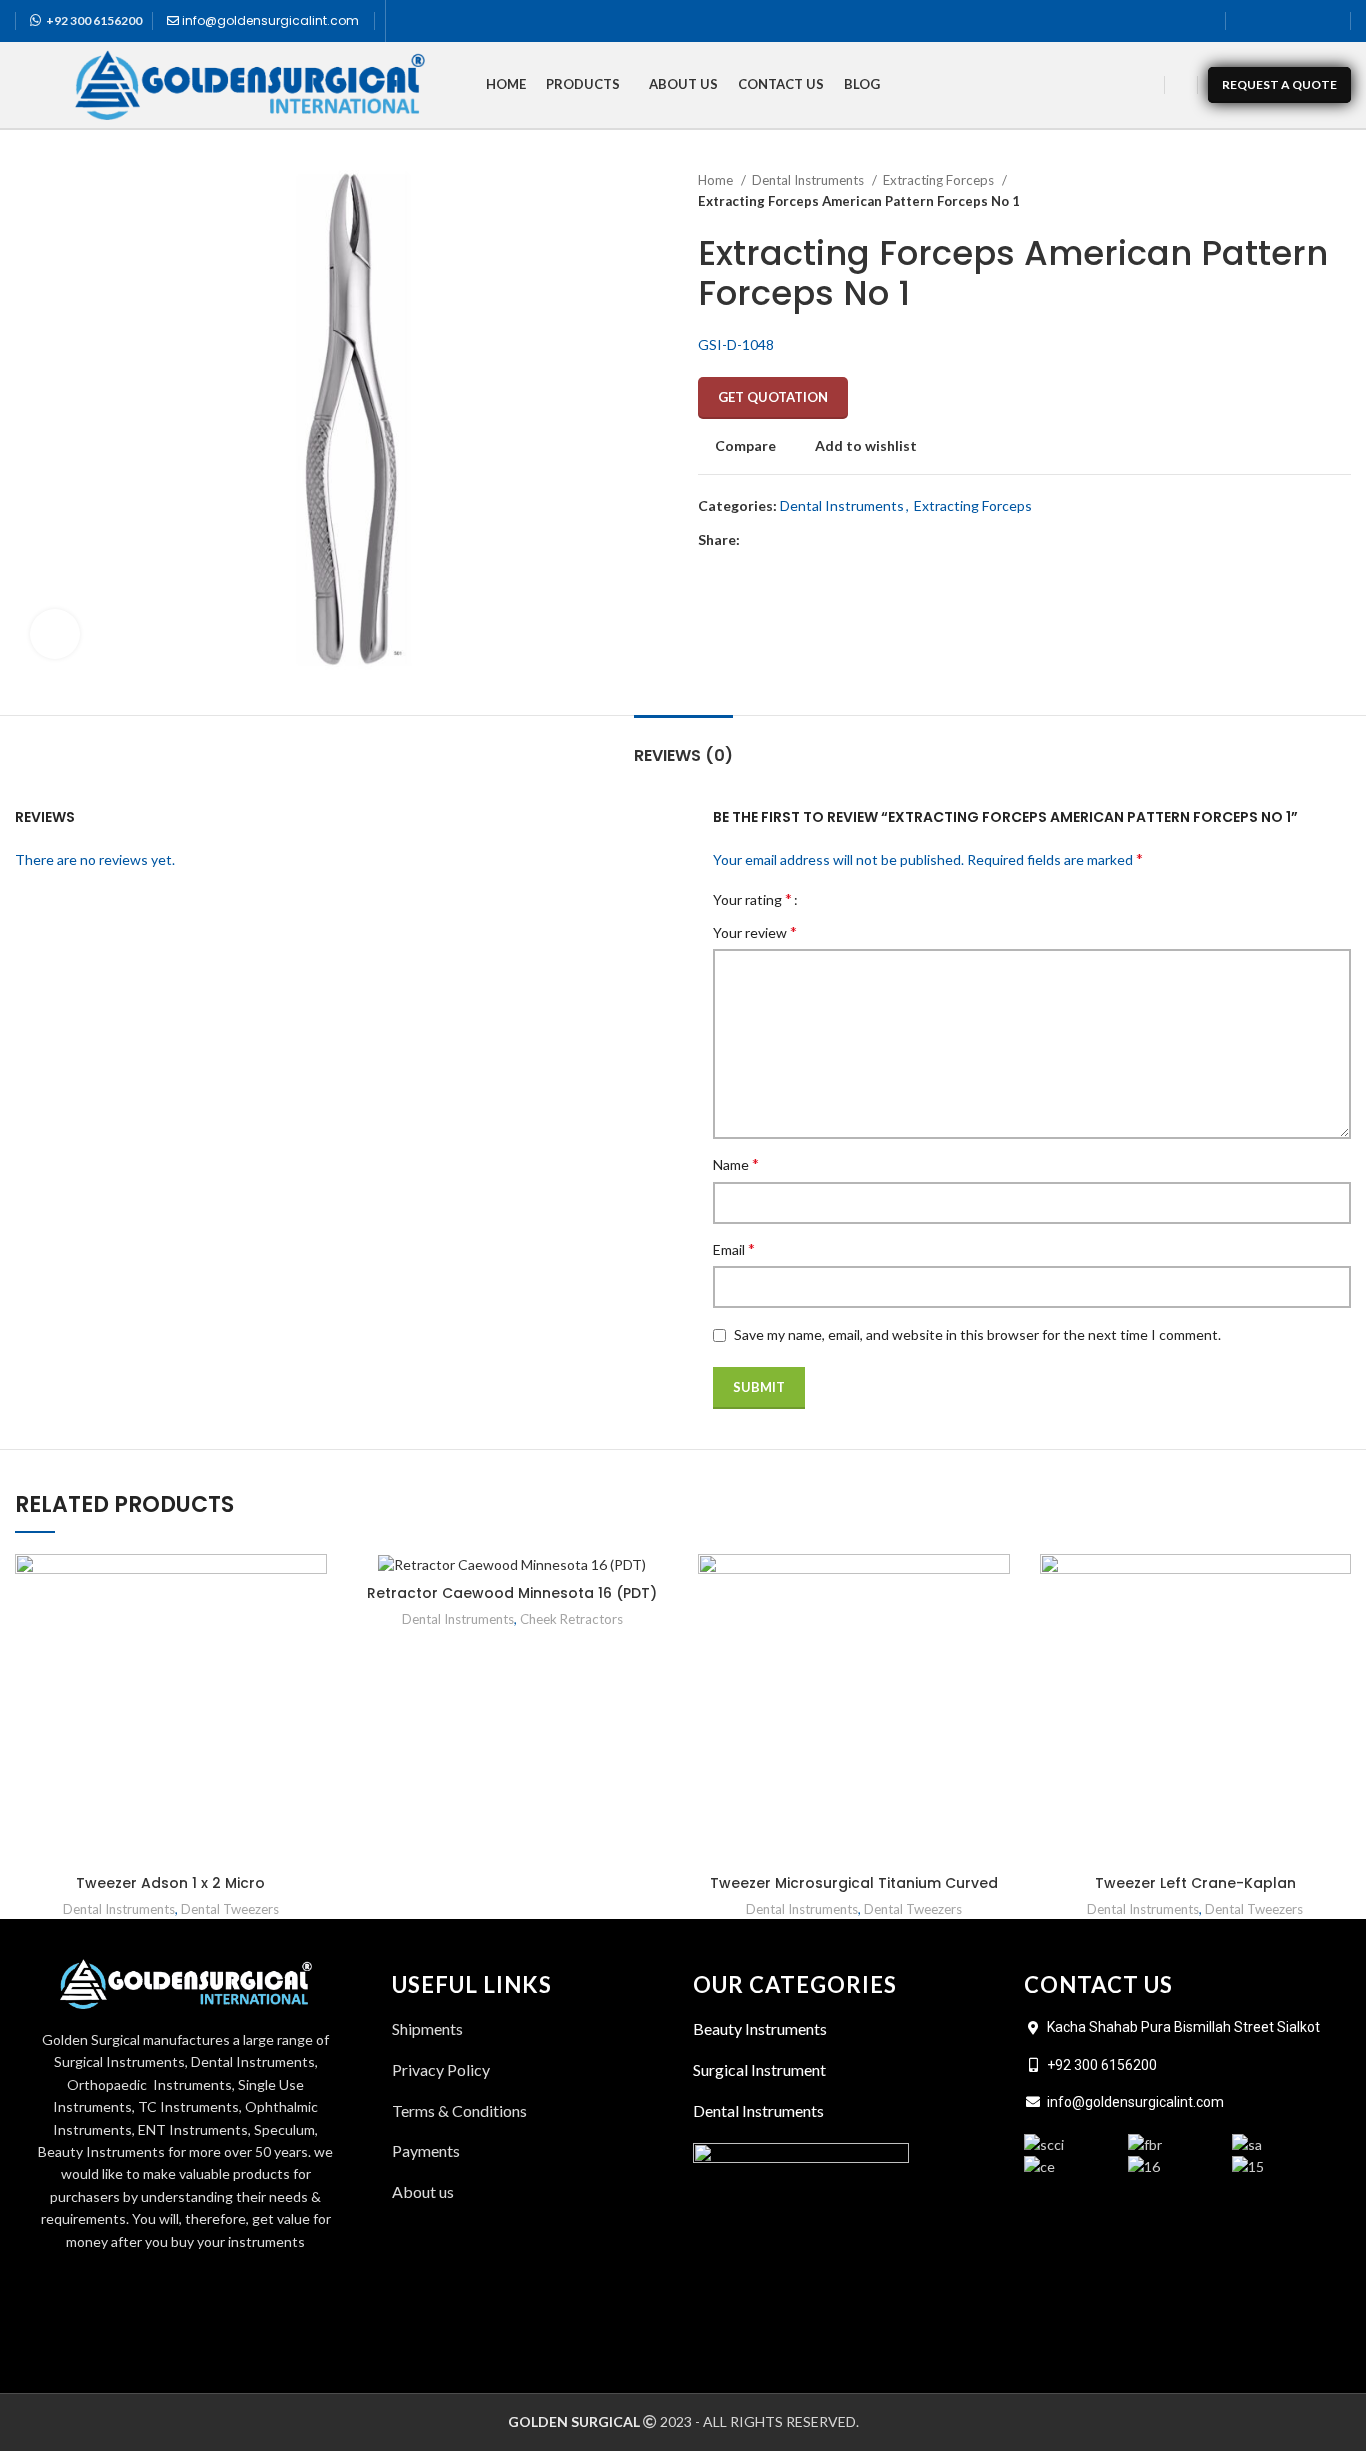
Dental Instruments (809, 180)
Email (734, 1248)
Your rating (752, 899)
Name (736, 1163)
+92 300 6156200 (94, 20)
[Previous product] (1301, 191)
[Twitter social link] (1275, 21)
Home (717, 180)
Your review (755, 931)
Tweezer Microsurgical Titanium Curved (854, 1883)
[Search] (1181, 85)
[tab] (683, 745)
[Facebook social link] (1249, 21)
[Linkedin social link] (1327, 21)
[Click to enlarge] (55, 634)
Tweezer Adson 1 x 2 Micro (170, 1883)
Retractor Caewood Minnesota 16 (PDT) (512, 1593)
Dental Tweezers (230, 1909)
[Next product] (1341, 191)
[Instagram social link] (1301, 21)
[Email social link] (802, 540)
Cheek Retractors (571, 1619)
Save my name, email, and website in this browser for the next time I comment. (977, 1334)
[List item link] (532, 2192)
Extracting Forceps (940, 180)
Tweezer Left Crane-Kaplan (1195, 1883)
